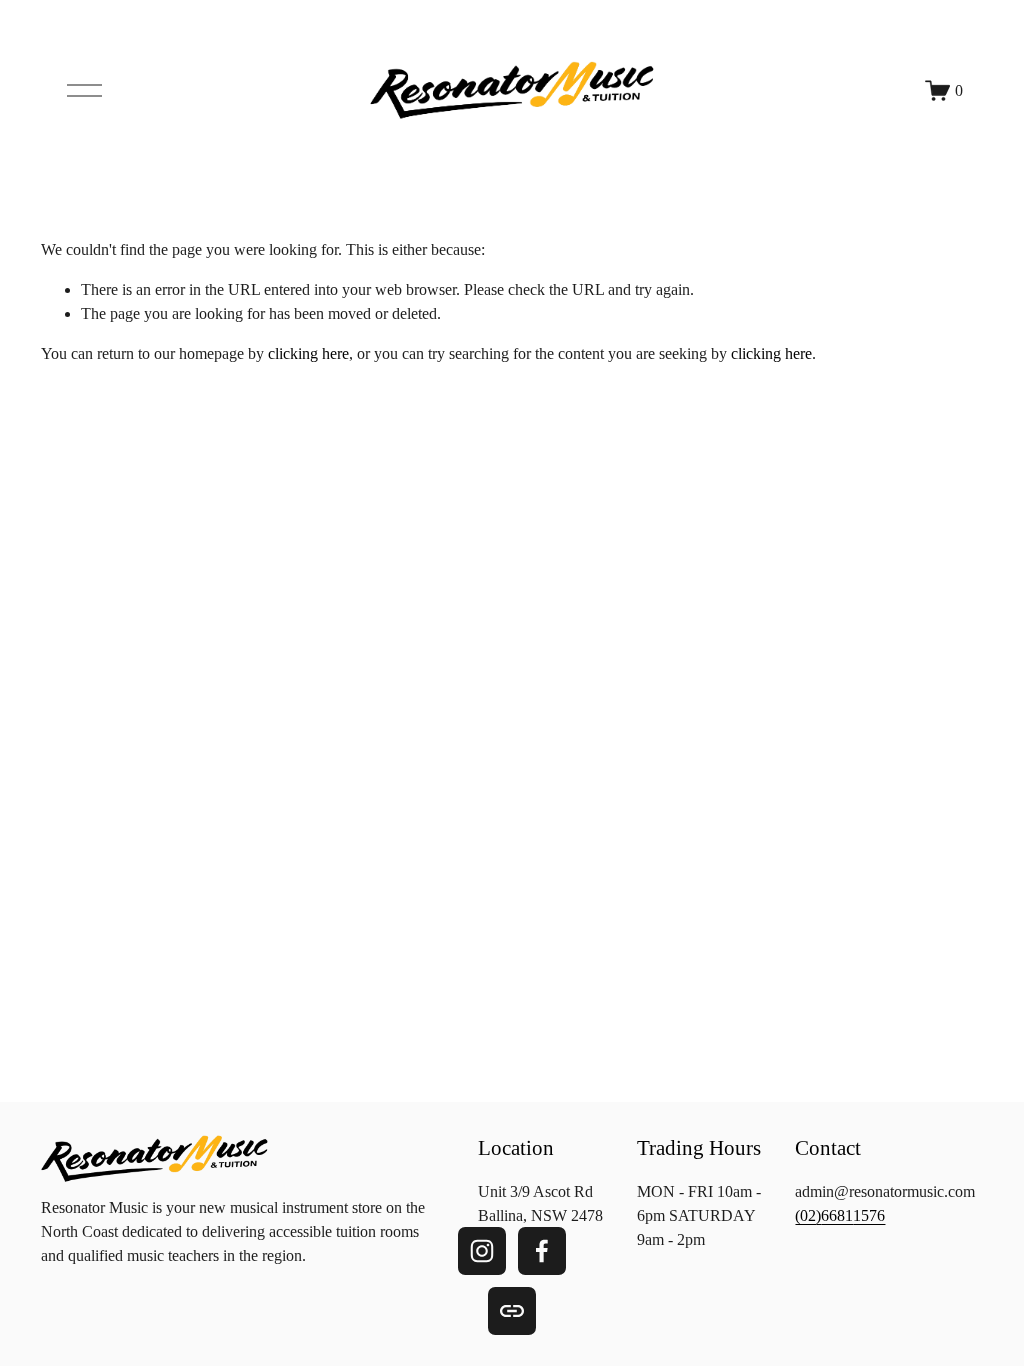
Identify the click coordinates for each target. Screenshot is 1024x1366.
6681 (837, 1215)
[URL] (512, 1311)
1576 (869, 1215)
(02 (805, 1215)
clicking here (308, 353)
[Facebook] (542, 1251)
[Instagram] (482, 1251)
